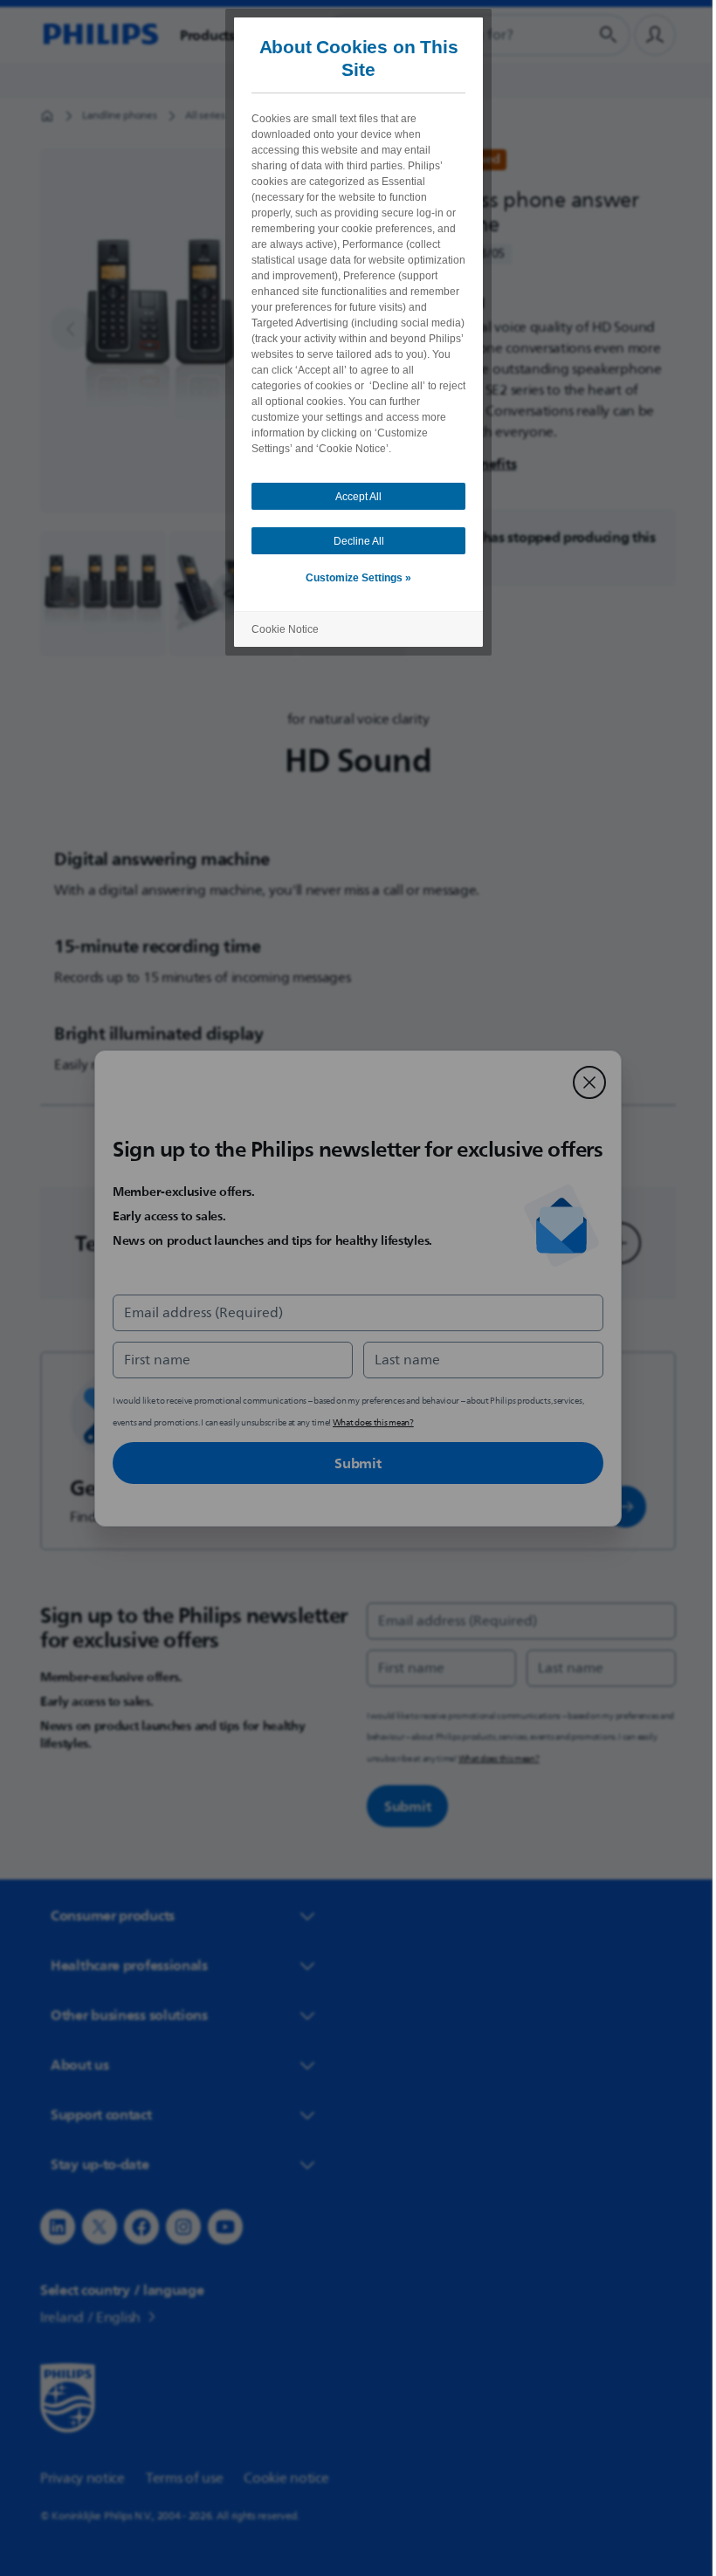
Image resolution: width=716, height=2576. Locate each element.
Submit (351, 1463)
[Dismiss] (583, 1082)
